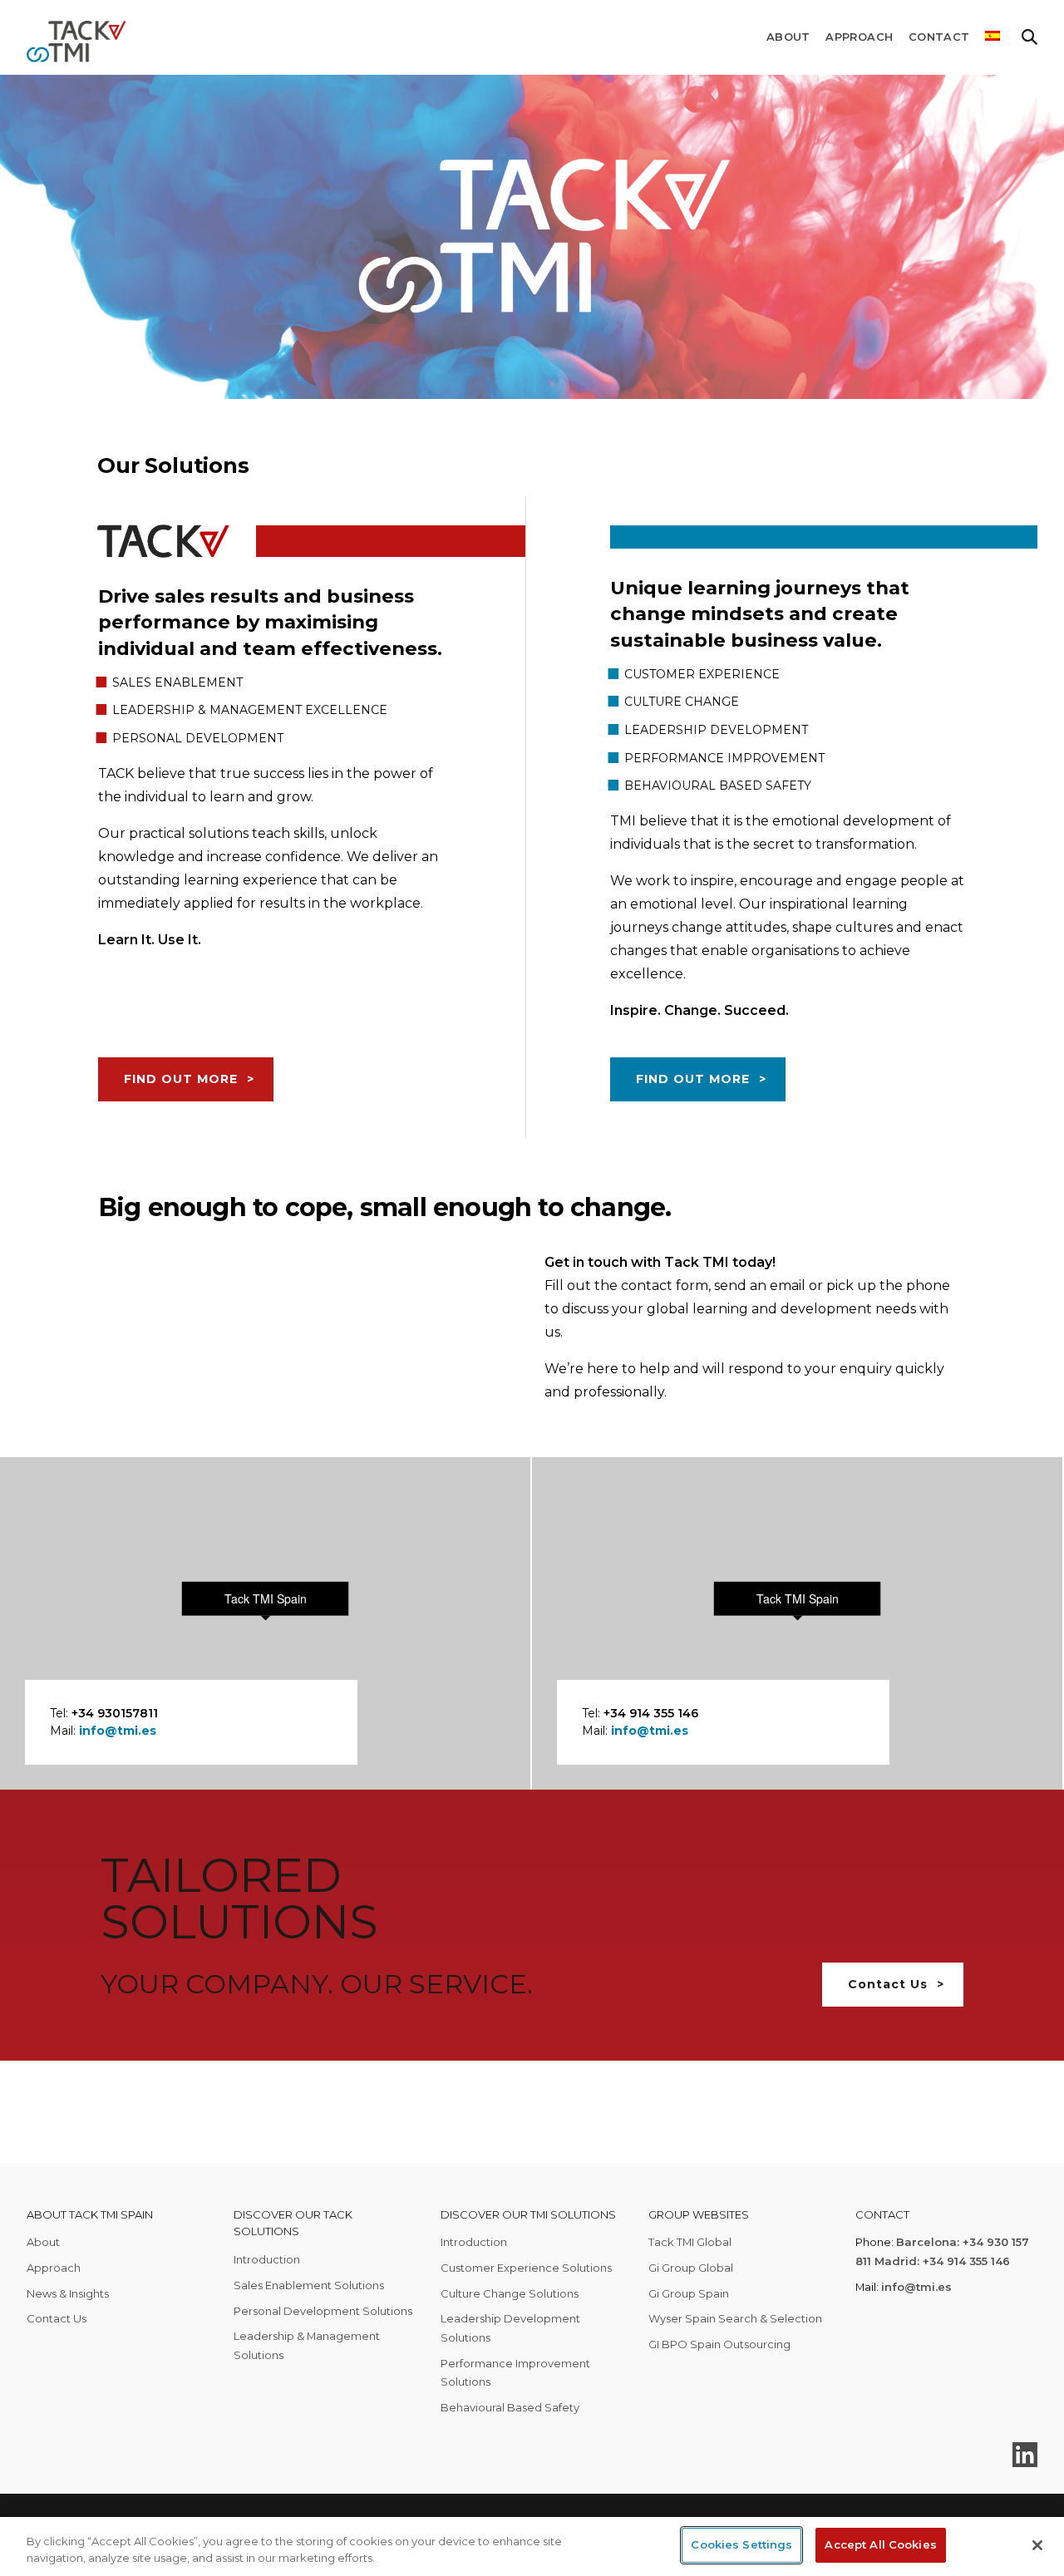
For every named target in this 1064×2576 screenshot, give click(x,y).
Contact (939, 37)
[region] (532, 2546)
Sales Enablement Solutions (309, 2285)
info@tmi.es (118, 1731)
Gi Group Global (691, 2268)
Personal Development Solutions (323, 2311)
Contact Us (888, 1984)
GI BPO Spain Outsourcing (719, 2344)
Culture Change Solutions (510, 2293)
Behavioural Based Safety (510, 2407)
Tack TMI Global (690, 2242)
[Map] (265, 1623)
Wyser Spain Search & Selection (735, 2318)
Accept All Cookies (880, 2544)
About (788, 37)
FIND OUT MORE (181, 1079)
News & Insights (68, 2293)
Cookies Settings (741, 2544)
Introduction (267, 2259)
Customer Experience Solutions (526, 2268)
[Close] (1037, 2545)
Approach (859, 37)
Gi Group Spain (689, 2293)
